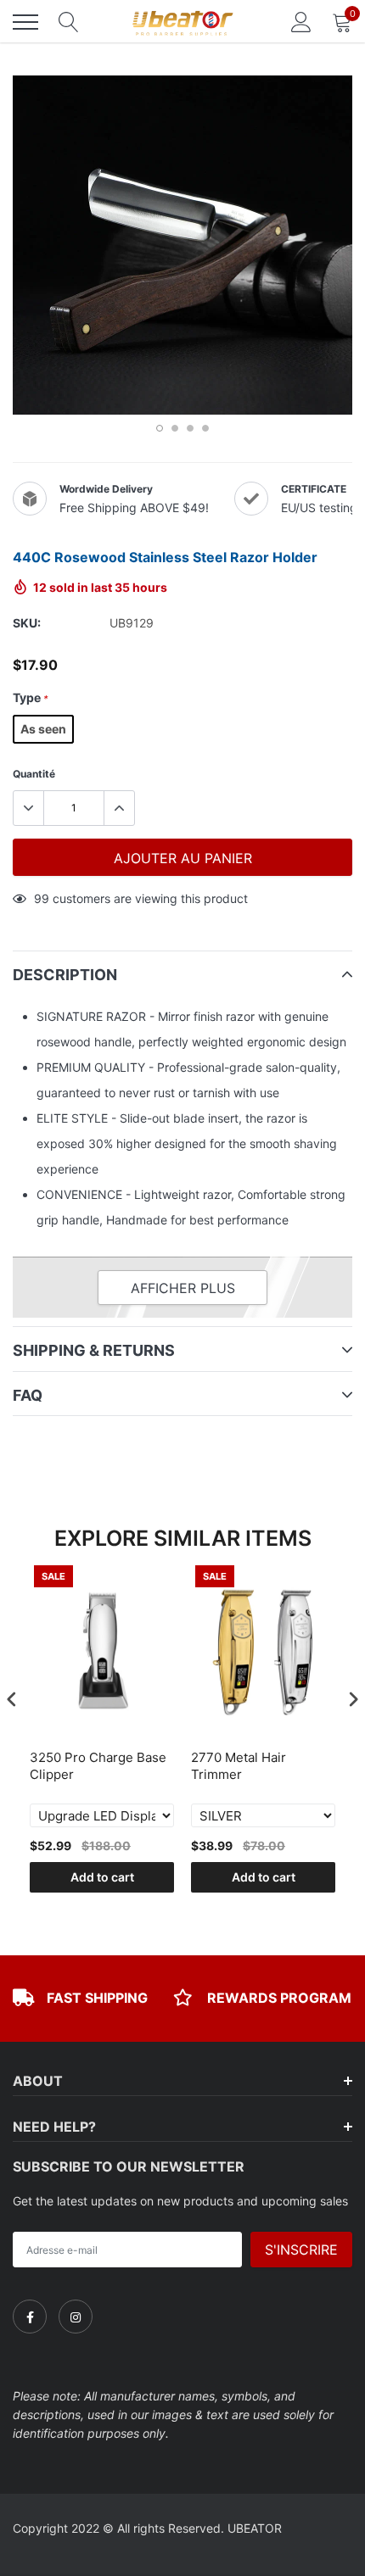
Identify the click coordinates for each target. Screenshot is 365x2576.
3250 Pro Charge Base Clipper (98, 1766)
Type (31, 697)
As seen (43, 729)
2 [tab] (175, 428)
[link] (30, 2317)
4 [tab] (205, 428)
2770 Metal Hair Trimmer (239, 1766)
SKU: (27, 623)
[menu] (25, 22)
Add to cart (102, 1877)
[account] (301, 22)
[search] (69, 22)
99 (42, 898)
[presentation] (12, 1699)
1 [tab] (160, 428)
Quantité (34, 774)
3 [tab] (190, 428)
